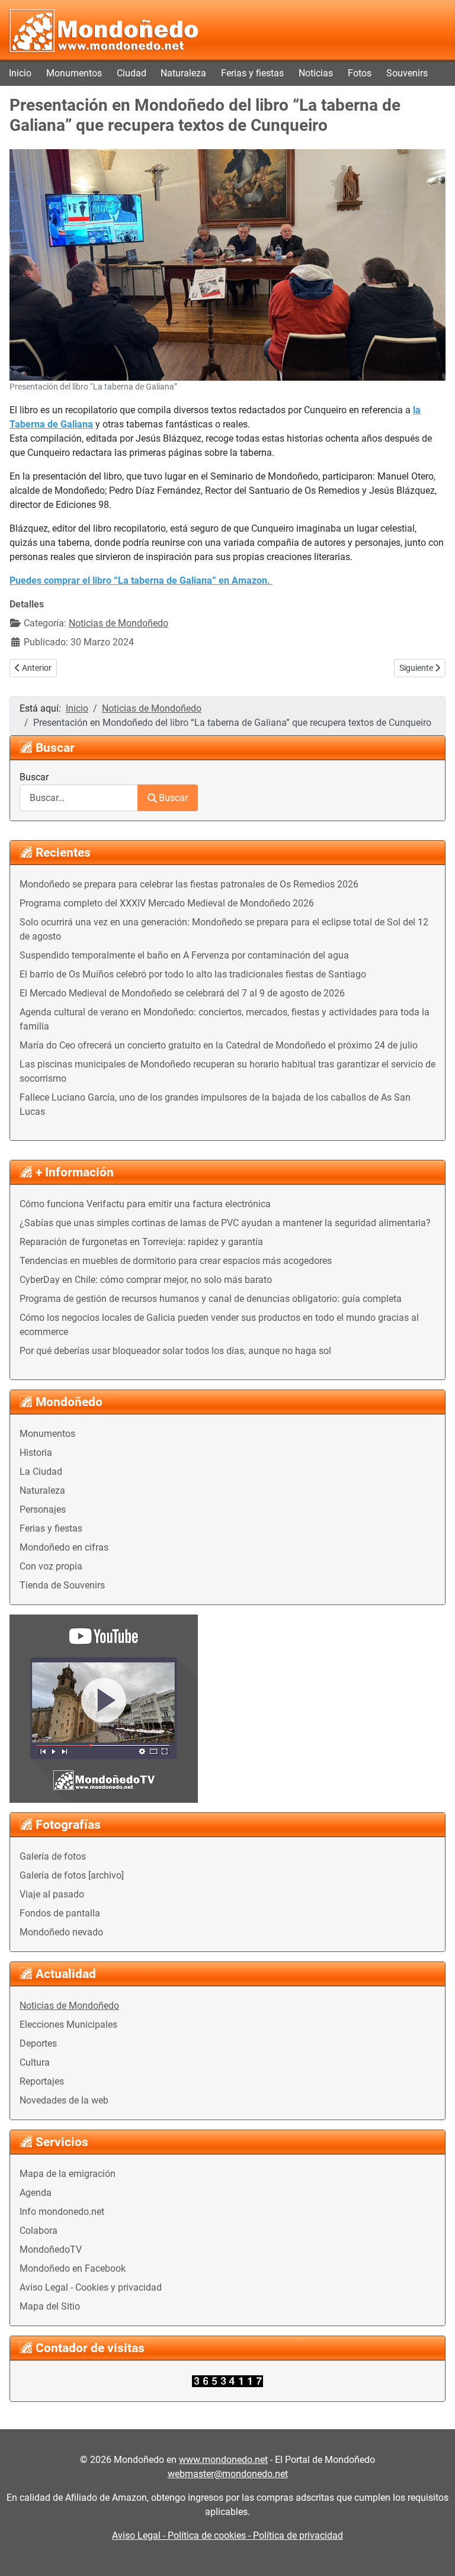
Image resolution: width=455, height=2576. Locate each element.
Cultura (35, 2062)
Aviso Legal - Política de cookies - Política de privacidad (227, 2535)
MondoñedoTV (51, 2249)
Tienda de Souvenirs (62, 1585)
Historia (36, 1453)
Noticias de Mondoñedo (69, 2006)
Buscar (34, 777)
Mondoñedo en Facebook (73, 2268)
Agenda (36, 2193)
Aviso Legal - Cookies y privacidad (91, 2287)
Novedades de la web (64, 2100)
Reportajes (42, 2081)
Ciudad (132, 73)
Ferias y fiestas (252, 73)
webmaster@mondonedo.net (228, 2474)
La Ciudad (41, 1472)
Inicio (20, 73)
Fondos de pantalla (60, 1913)
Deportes (38, 2043)
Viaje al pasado (52, 1894)
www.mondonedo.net (223, 2460)
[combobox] (79, 798)
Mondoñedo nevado (61, 1932)
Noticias (316, 73)
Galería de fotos (53, 1856)
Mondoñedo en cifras (64, 1547)
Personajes (43, 1509)
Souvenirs (407, 73)
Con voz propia (51, 1566)
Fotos (360, 73)
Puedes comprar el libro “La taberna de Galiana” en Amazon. (141, 581)
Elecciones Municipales (68, 2025)
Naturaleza (183, 73)
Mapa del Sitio (50, 2306)
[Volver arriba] (434, 2554)
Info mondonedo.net (62, 2212)
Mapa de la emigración (68, 2174)
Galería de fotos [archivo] (72, 1875)
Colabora (39, 2231)
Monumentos (74, 73)
